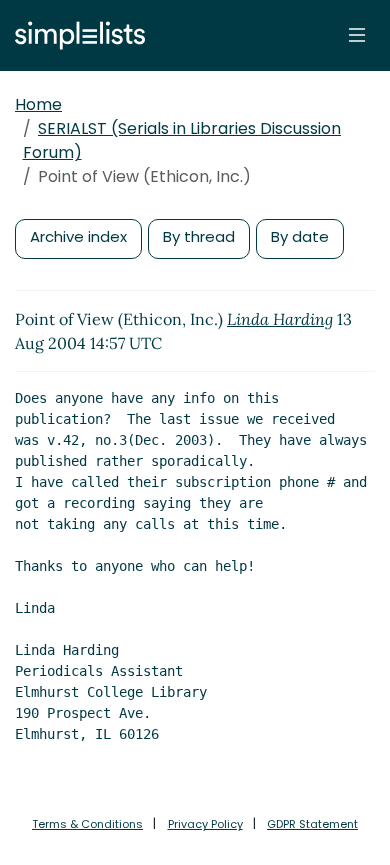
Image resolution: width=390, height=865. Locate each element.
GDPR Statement (312, 824)
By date (300, 236)
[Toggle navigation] (357, 35)
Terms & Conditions (87, 824)
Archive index (78, 236)
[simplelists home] (75, 35)
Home (38, 104)
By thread (199, 236)
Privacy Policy (205, 824)
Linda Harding (280, 319)
